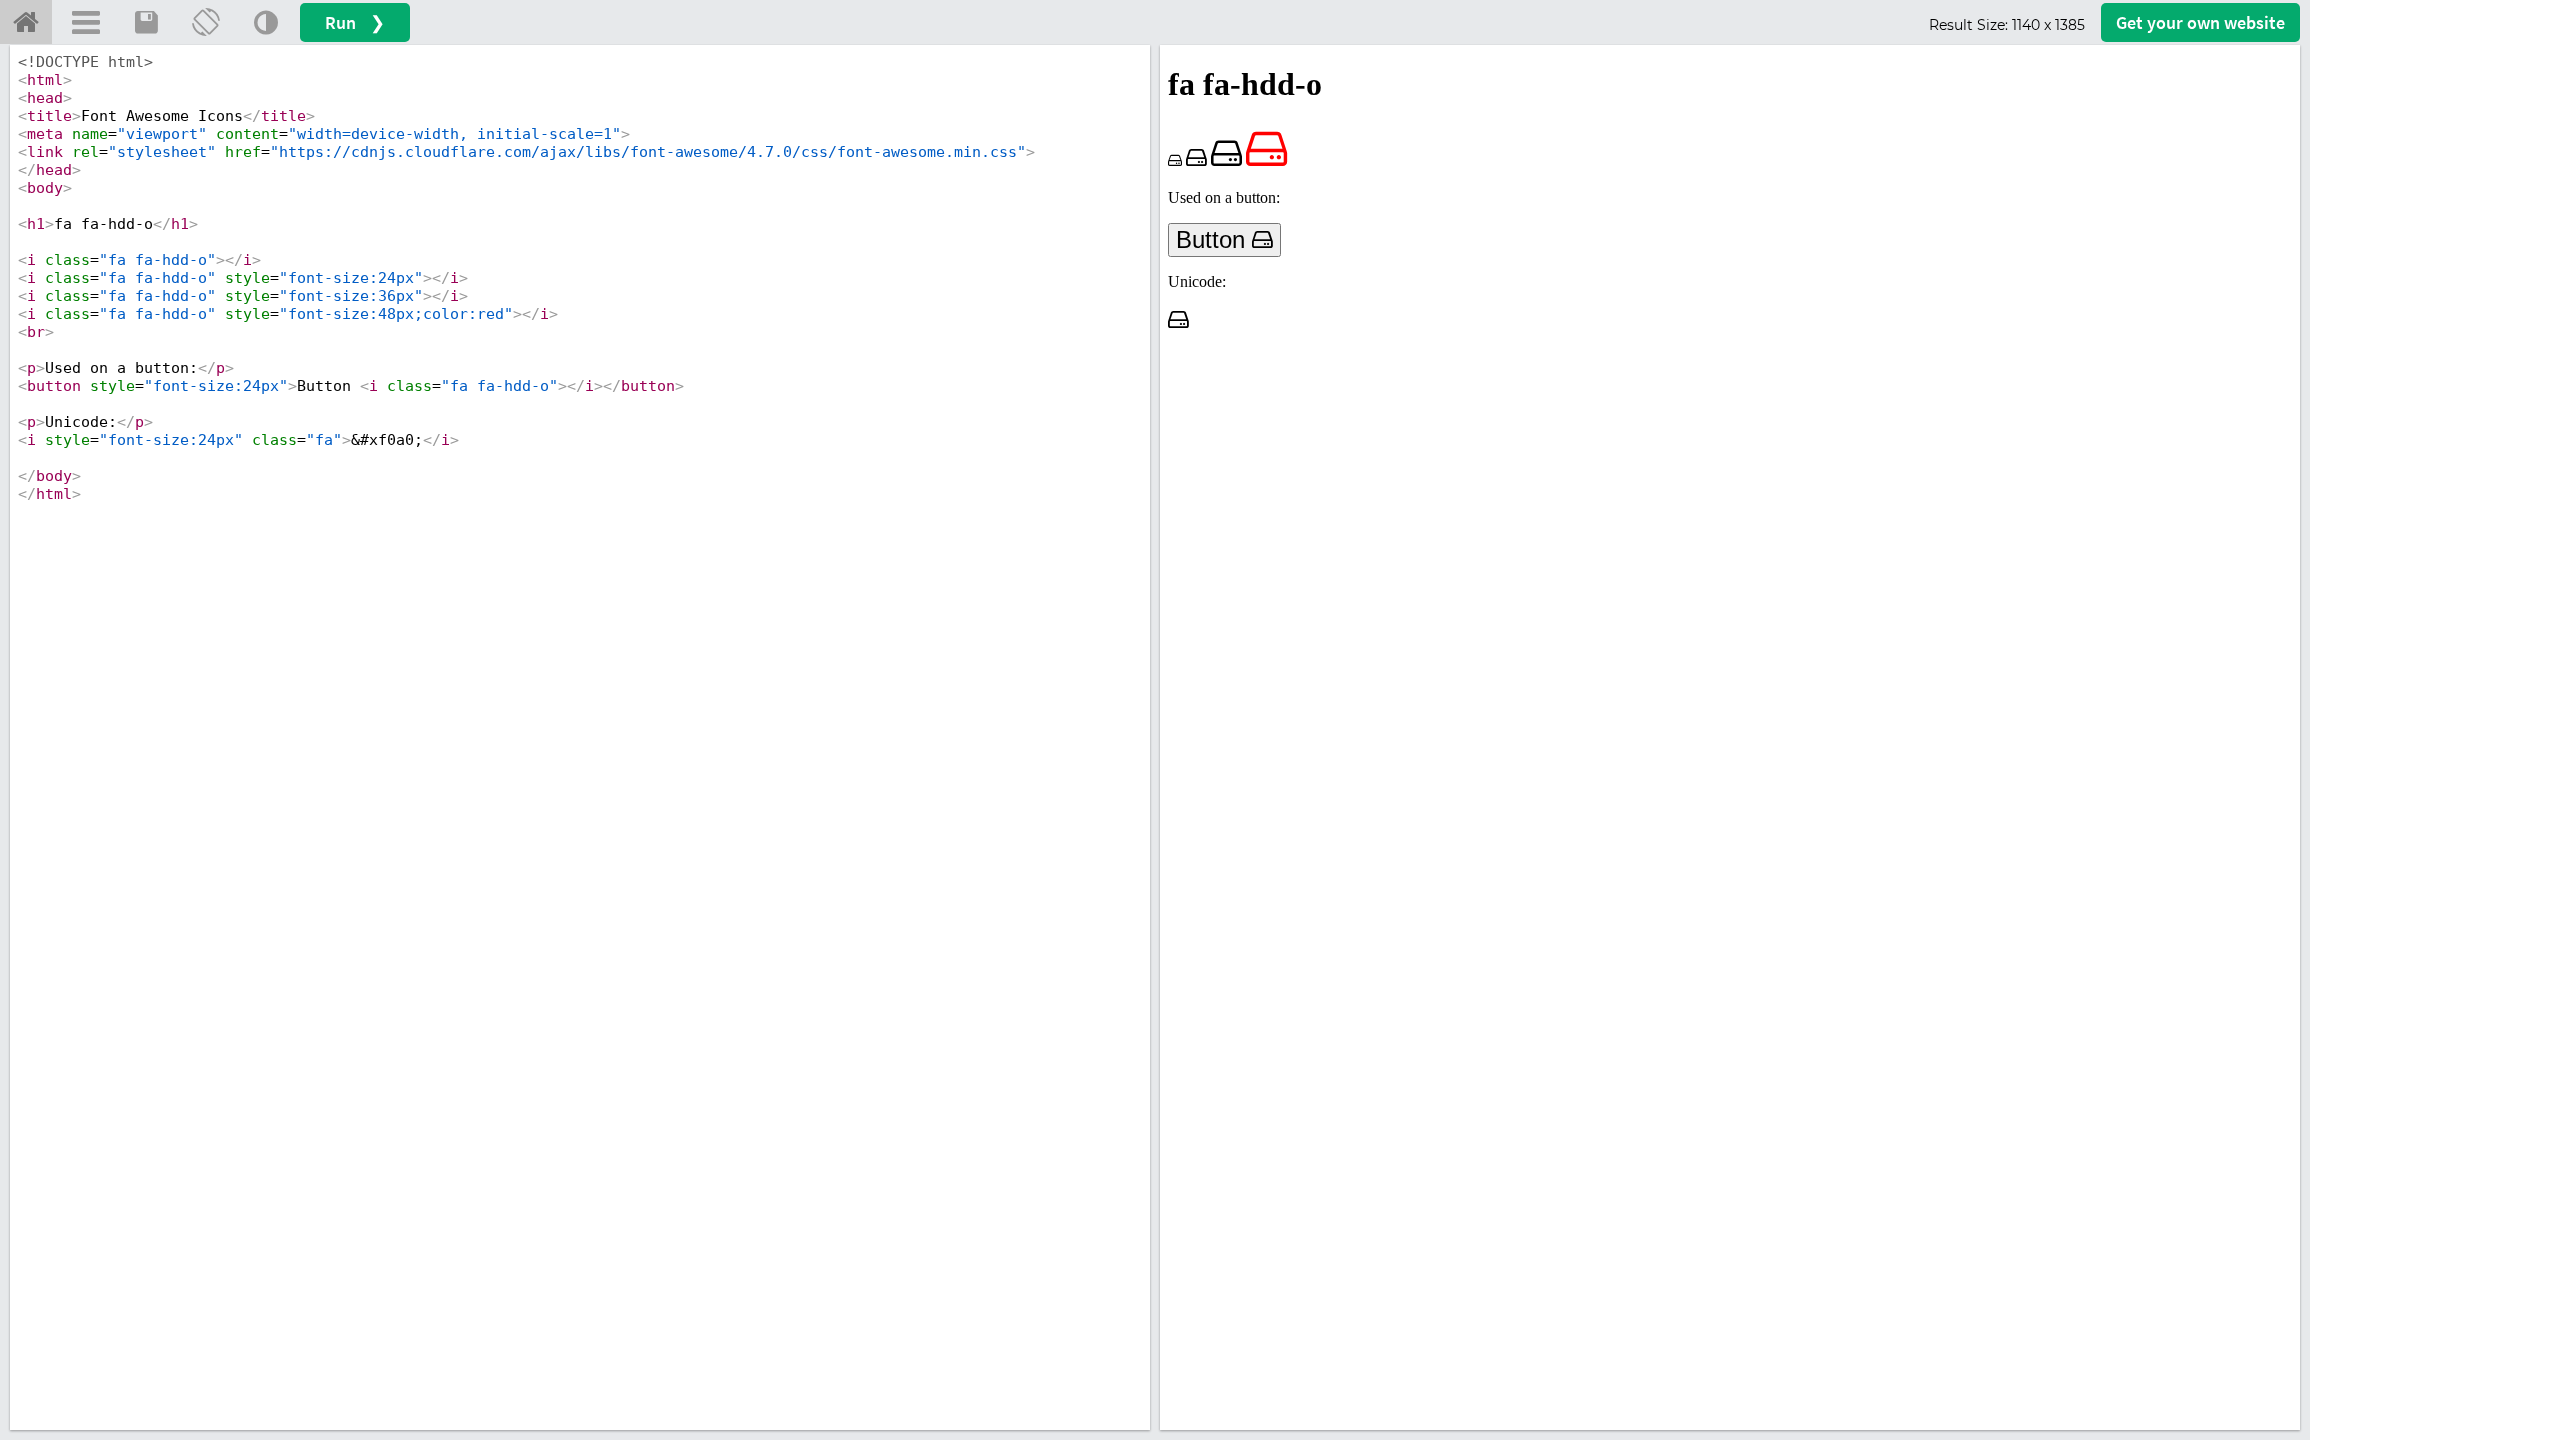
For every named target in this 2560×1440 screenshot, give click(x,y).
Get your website (2200, 22)
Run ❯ (355, 22)
